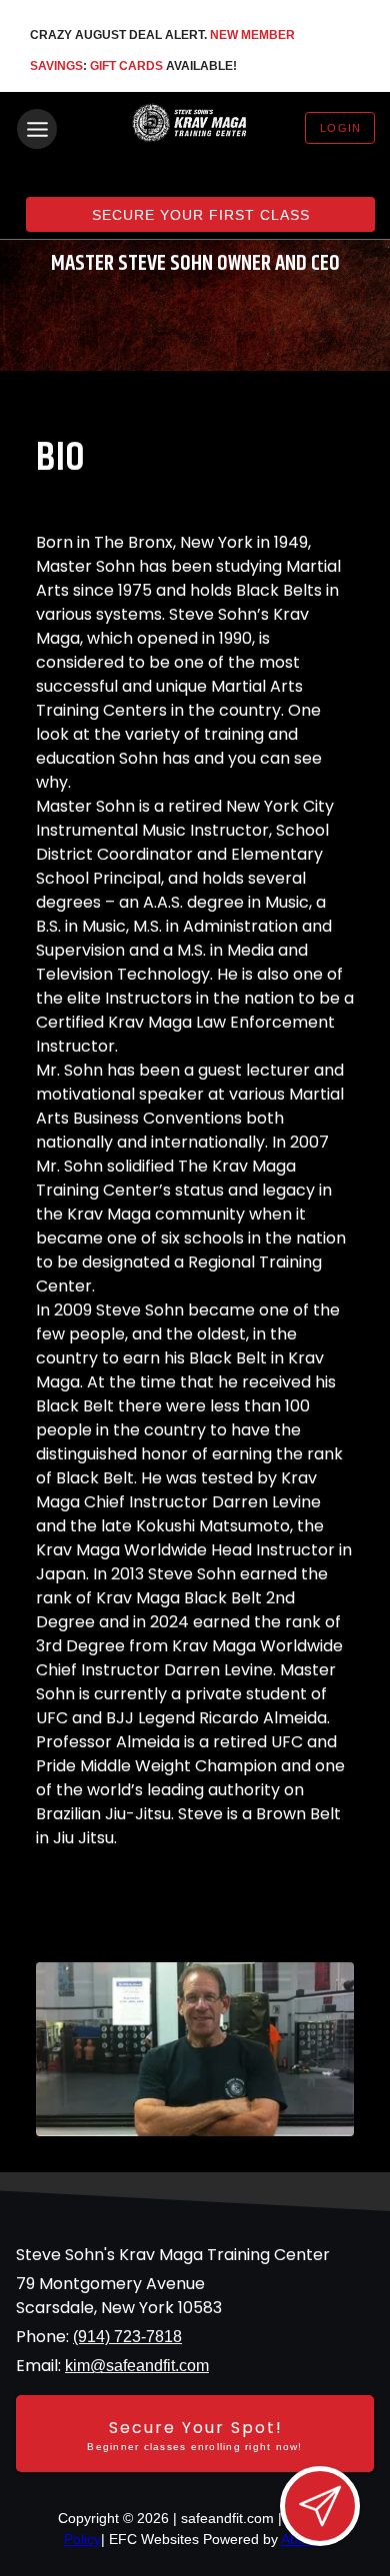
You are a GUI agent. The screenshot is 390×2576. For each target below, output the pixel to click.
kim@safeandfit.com (137, 2366)
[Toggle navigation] (37, 129)
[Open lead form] (320, 2506)
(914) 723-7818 (127, 2337)
